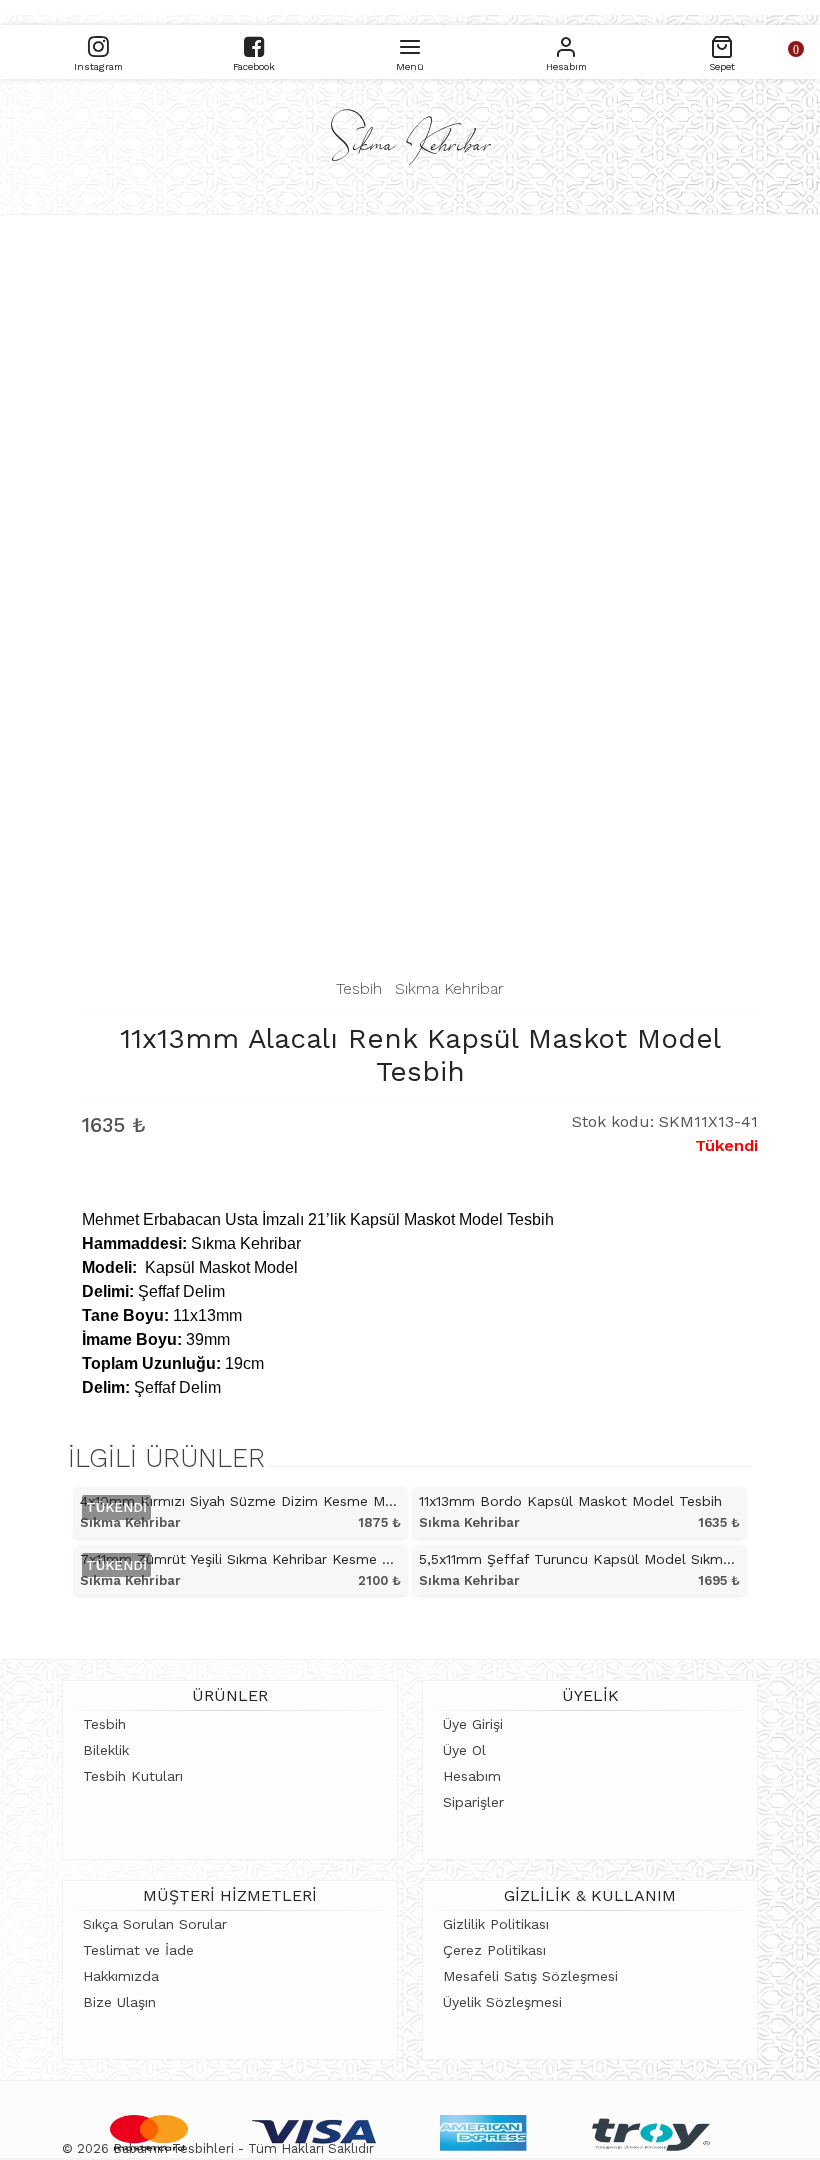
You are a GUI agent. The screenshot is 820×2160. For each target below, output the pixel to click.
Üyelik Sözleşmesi (502, 2002)
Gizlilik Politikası (496, 1924)
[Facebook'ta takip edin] (254, 44)
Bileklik (106, 1750)
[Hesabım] (566, 44)
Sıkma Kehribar (449, 988)
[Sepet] (722, 44)
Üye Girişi (473, 1724)
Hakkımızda (121, 1976)
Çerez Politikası (494, 1950)
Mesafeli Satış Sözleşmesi (530, 1976)
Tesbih (359, 988)
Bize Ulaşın (119, 2002)
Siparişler (473, 1802)
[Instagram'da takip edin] (98, 44)
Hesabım (472, 1776)
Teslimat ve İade (138, 1950)
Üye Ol (464, 1750)
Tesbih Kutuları (133, 1776)
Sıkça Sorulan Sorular (155, 1924)
